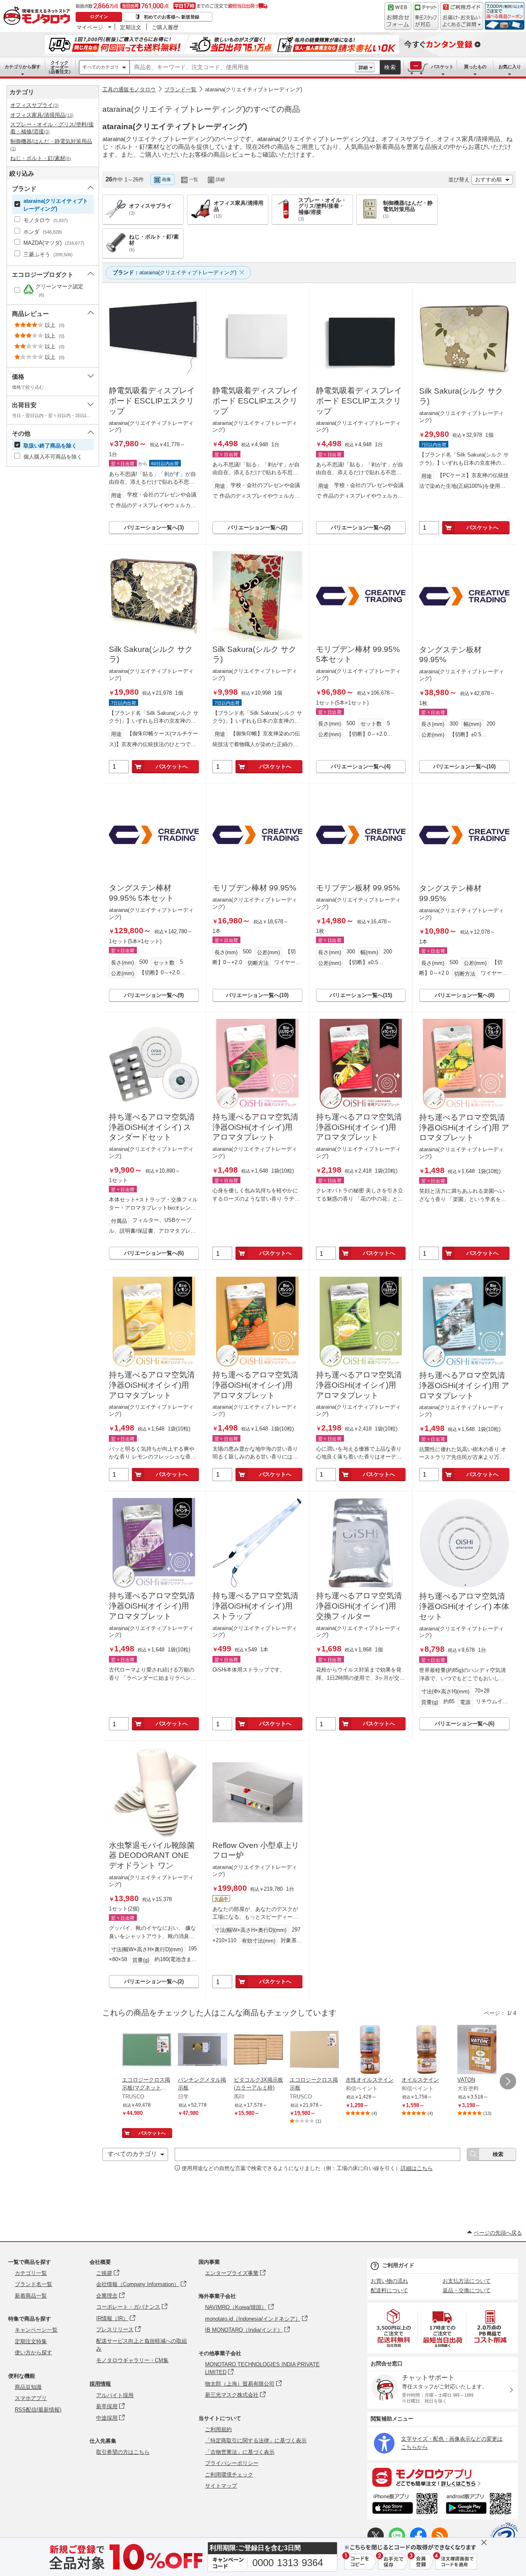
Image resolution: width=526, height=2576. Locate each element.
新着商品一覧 (31, 2296)
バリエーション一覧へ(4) (361, 766)
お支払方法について (467, 2281)
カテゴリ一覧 (31, 2273)
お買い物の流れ (389, 2281)
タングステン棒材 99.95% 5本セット (141, 893)
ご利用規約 (218, 2429)
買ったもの (475, 67)
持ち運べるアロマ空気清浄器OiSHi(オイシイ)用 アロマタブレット (255, 1127)
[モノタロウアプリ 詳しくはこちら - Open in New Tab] (443, 2477)
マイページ (90, 27)
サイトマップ (221, 2486)
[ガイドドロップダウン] (462, 22)
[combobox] (242, 67)
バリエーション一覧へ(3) (154, 527)
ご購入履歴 (165, 27)
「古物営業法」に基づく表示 (240, 2452)
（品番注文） (60, 67)
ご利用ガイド (398, 2265)
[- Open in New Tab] (394, 2328)
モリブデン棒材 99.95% (254, 888)
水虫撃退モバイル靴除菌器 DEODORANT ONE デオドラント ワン (152, 1855)
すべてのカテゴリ (101, 67)
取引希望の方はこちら (123, 2452)
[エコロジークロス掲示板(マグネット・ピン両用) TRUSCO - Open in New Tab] (147, 2050)
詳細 (363, 67)
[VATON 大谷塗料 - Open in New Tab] (482, 2050)
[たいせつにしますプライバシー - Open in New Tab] (504, 2537)
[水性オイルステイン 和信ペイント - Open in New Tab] (370, 2050)
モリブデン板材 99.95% (358, 888)
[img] (39, 16)
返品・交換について (467, 2290)
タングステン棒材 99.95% (450, 893)
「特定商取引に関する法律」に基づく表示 (256, 2440)
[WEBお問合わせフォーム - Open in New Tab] (398, 16)
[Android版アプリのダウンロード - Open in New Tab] (480, 2505)
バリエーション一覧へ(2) (257, 527)
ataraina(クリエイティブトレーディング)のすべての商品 (201, 109)
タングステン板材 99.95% (450, 655)
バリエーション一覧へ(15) (361, 995)
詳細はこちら (417, 2168)
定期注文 (131, 27)
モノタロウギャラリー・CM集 (132, 2360)
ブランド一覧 (180, 89)
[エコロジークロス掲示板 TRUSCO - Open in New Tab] (314, 2050)
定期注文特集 (31, 2341)
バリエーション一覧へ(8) (465, 995)
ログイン (99, 16)
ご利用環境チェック (229, 2475)
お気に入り (510, 67)
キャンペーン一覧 (36, 2330)
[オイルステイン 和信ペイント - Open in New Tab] (426, 2050)
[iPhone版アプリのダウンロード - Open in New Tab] (405, 2505)
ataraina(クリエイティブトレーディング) (254, 89)
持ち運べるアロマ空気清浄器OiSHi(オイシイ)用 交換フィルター (359, 1606)
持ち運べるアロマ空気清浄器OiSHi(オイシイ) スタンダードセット (152, 1127)
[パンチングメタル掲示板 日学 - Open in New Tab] (203, 2050)
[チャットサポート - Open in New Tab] (426, 16)
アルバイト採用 (115, 2395)
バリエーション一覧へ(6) (154, 1253)
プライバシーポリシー (232, 2463)
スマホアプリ (31, 2398)
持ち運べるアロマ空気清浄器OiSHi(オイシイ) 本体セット (464, 1606)
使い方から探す (33, 2352)
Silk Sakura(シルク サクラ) (461, 396)
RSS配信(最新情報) (38, 2410)
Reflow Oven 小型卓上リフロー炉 (256, 1850)
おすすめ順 (488, 180)
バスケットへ (482, 527)
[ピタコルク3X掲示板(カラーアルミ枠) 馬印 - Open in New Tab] (258, 2050)
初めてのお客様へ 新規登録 (172, 17)
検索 (390, 67)
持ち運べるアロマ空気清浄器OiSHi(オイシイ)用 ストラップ (255, 1606)
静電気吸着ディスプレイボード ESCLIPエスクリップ (152, 401)
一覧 (194, 179)
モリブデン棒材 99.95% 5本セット (358, 654)
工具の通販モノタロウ (129, 89)
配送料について (389, 2290)
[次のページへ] (508, 2081)
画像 (166, 179)
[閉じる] (328, 173)
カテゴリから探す (23, 67)
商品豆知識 (28, 2387)
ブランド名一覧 (33, 2284)
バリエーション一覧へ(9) (154, 995)
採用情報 (100, 2384)
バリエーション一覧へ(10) (464, 766)
